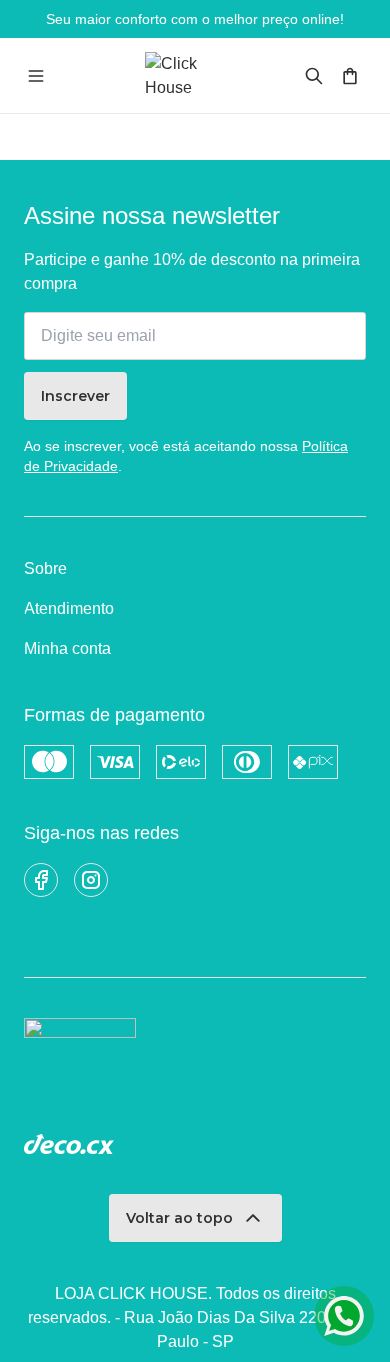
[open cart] (350, 76)
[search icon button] (314, 76)
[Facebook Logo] (41, 880)
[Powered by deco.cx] (69, 1144)
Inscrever (75, 396)
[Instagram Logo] (91, 880)
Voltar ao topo (179, 1218)
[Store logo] (195, 75)
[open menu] (36, 76)
